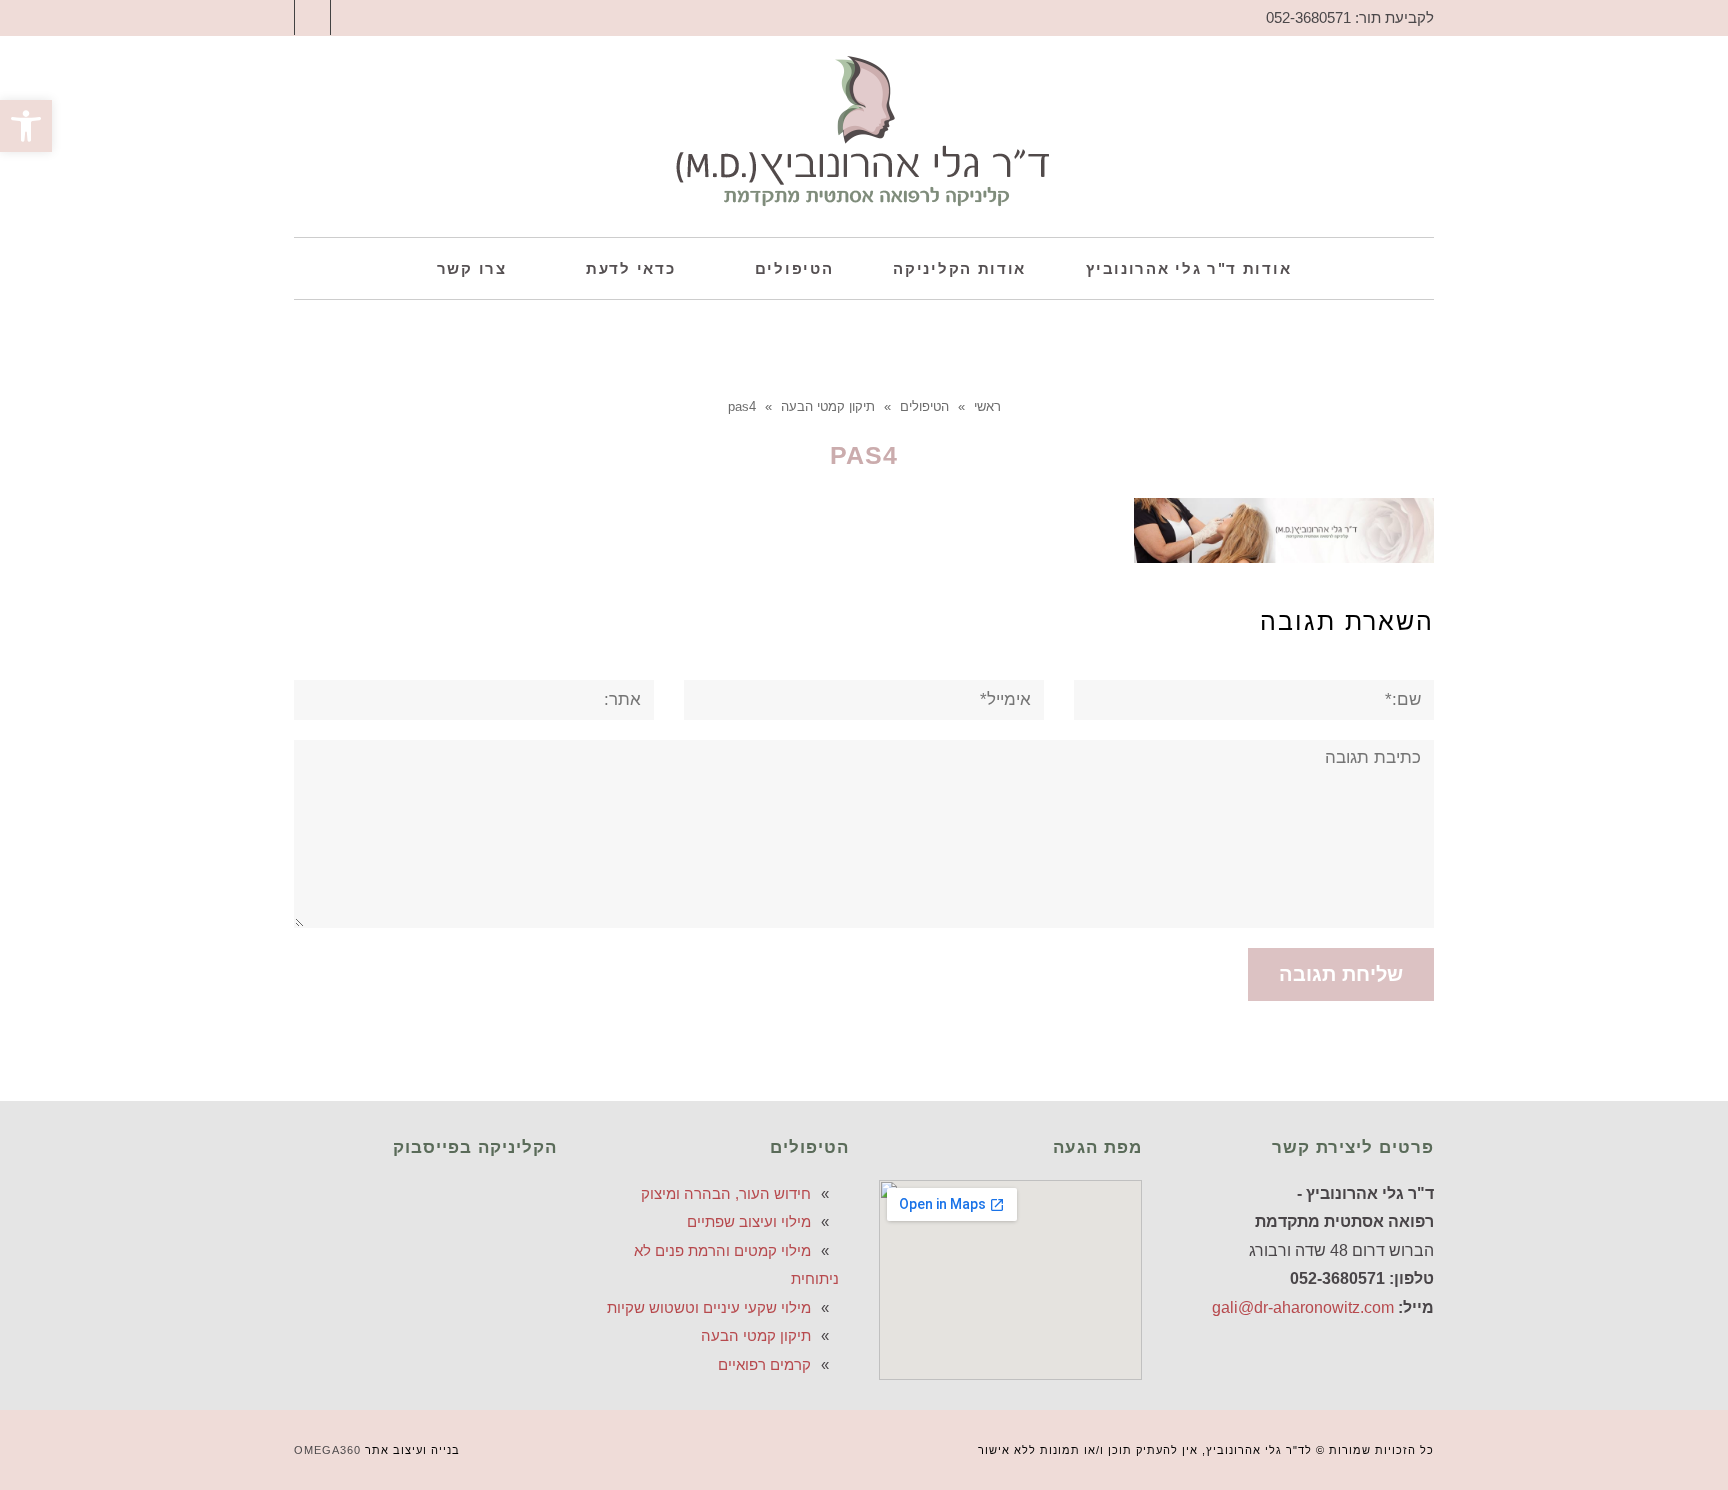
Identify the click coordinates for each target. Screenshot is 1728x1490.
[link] (26, 126)
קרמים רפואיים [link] (764, 1364)
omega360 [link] (327, 1450)
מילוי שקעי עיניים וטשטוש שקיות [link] (709, 1307)
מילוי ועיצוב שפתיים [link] (749, 1221)
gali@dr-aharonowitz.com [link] (1303, 1307)
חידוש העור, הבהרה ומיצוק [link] (726, 1193)
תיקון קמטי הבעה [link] (756, 1335)
